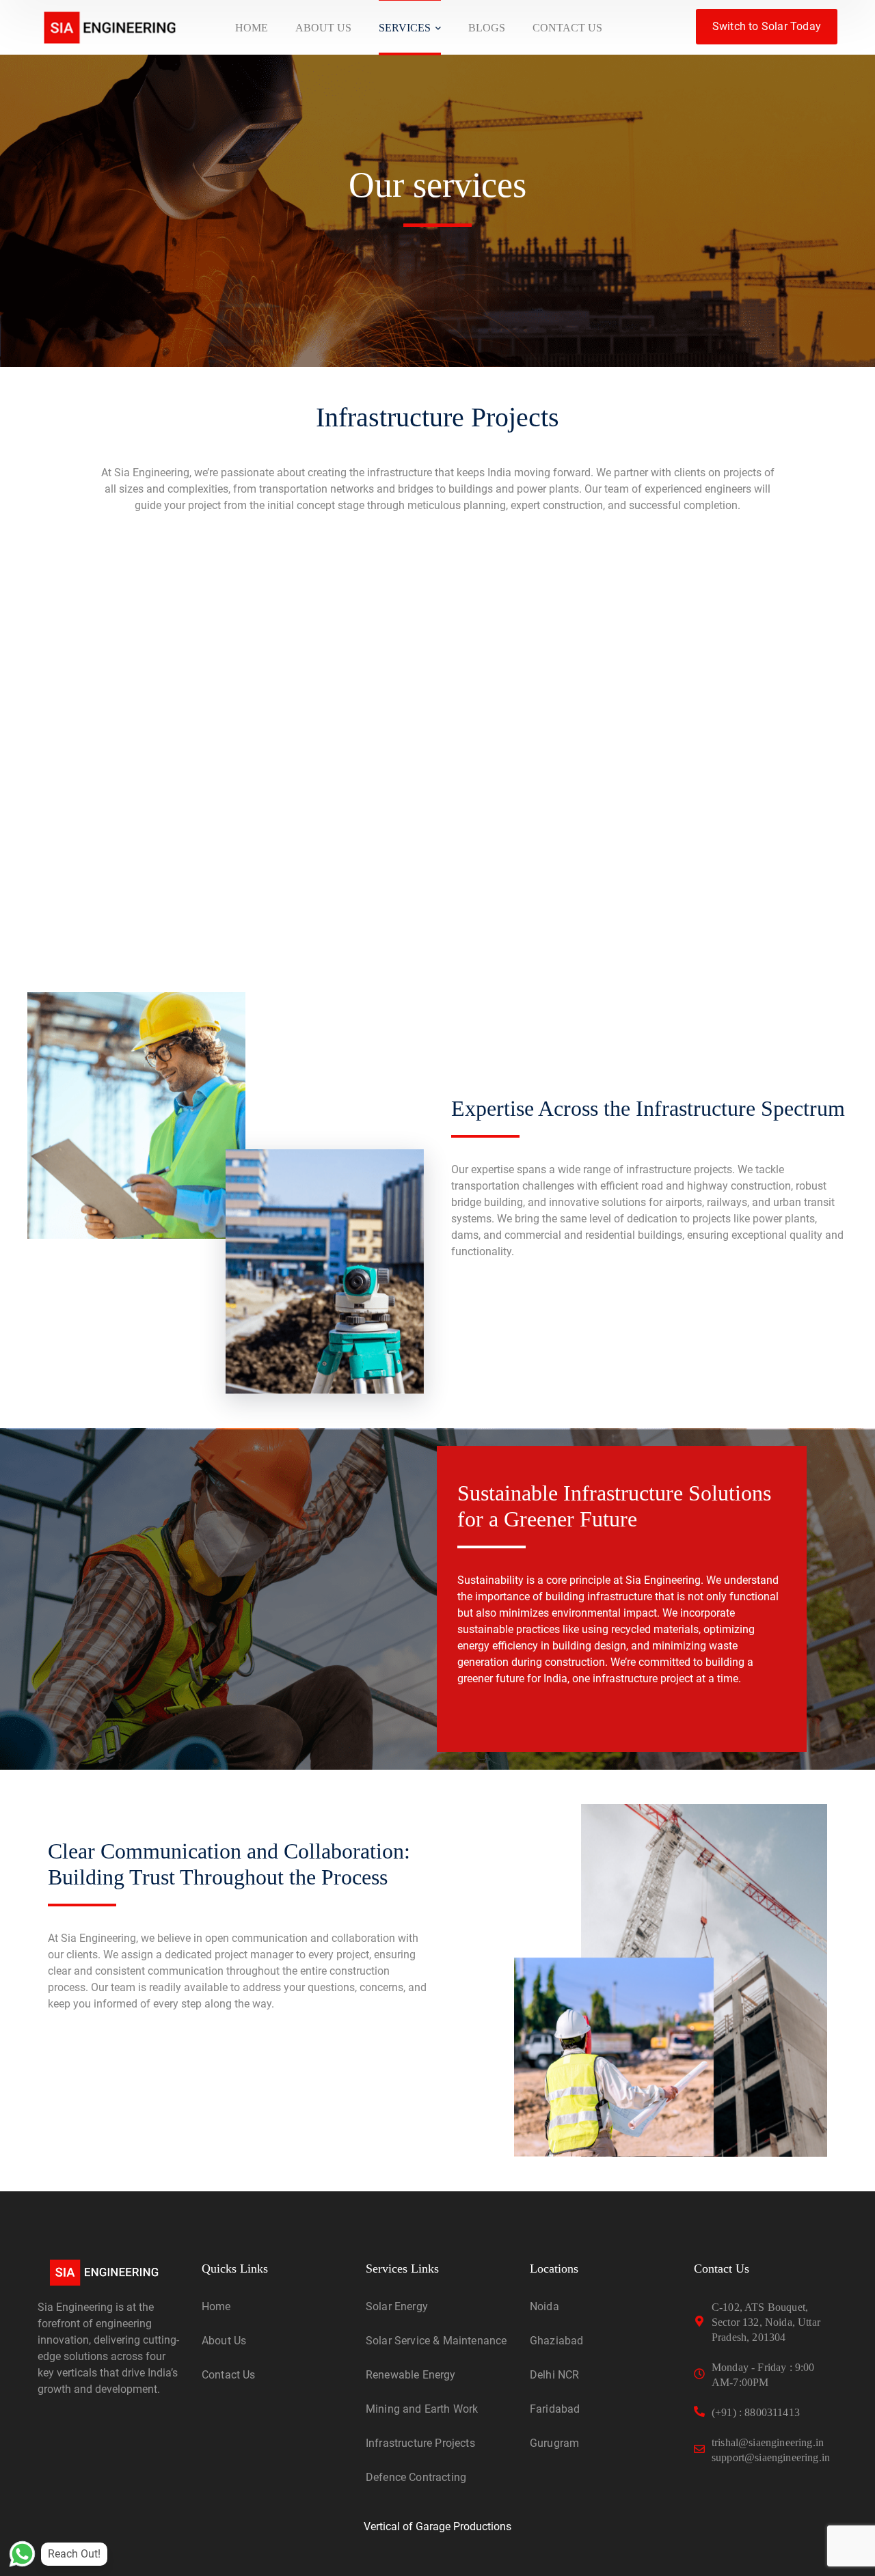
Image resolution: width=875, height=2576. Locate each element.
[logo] (109, 26)
